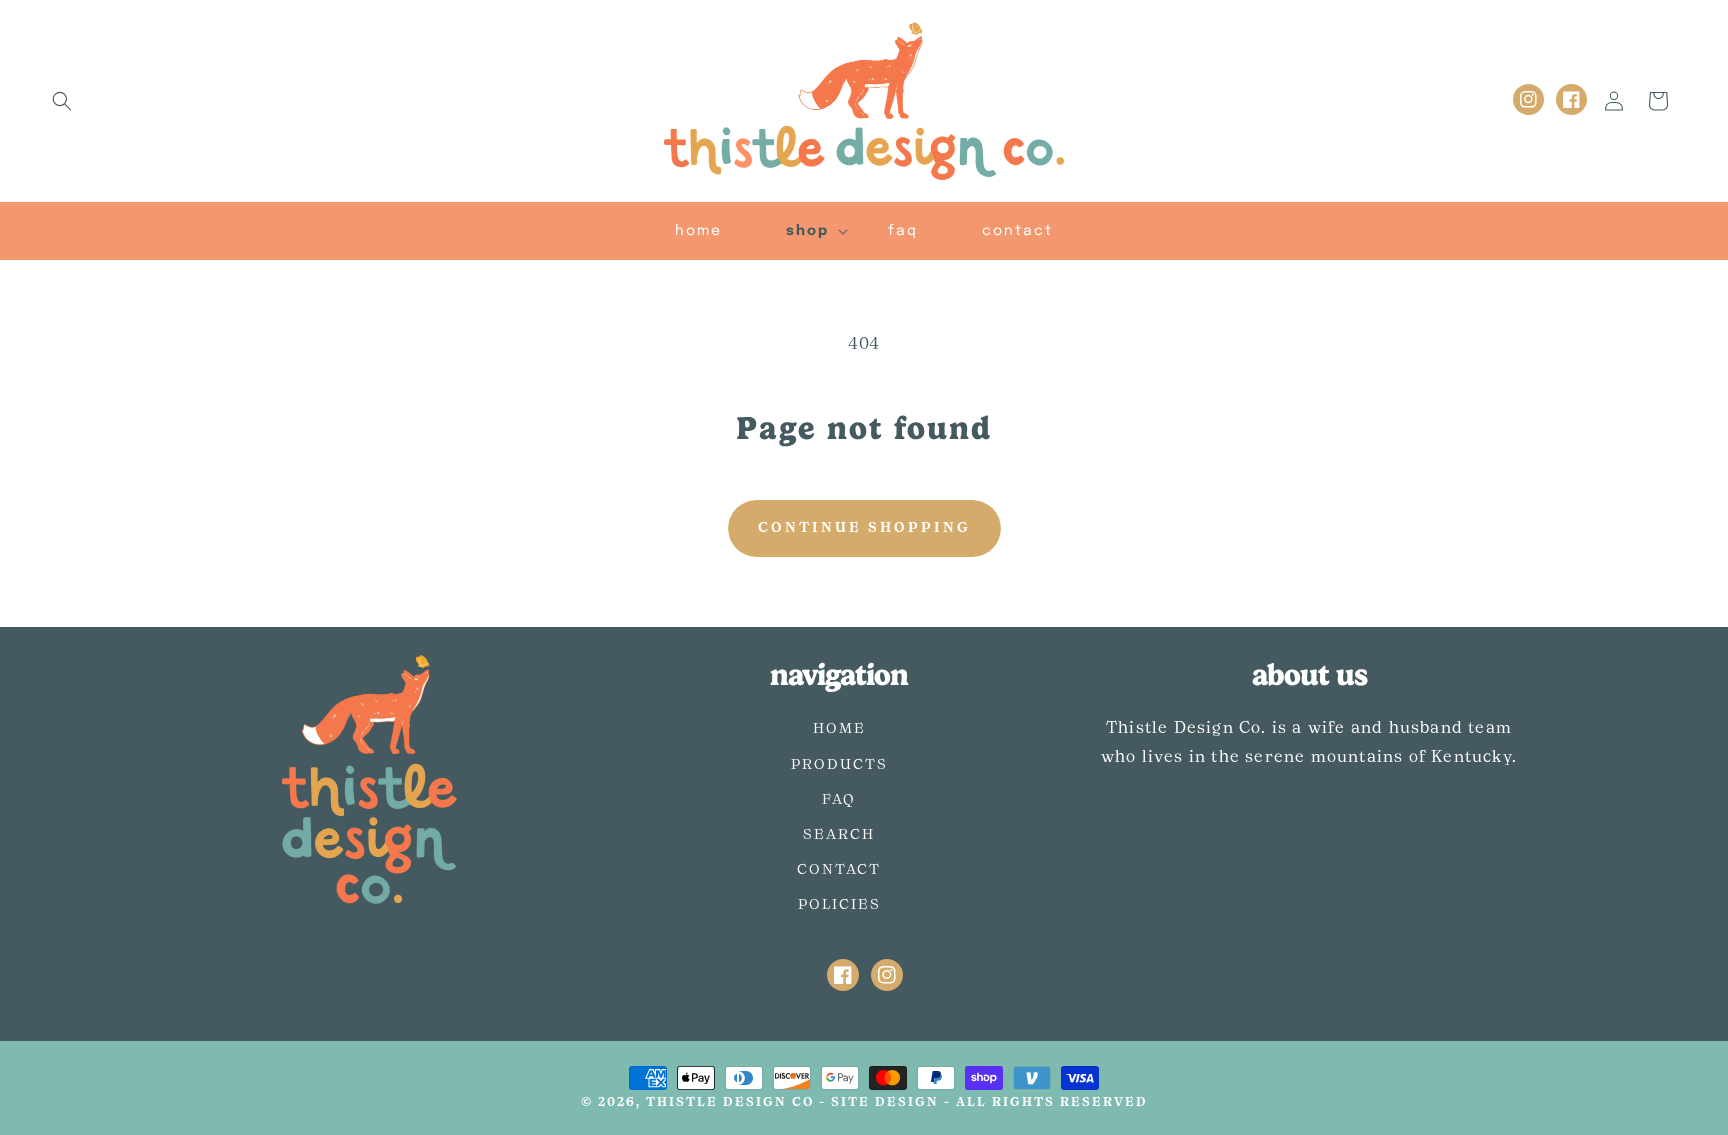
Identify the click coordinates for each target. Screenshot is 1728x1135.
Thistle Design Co (730, 1102)
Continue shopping (864, 528)
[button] (62, 101)
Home (839, 729)
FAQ (839, 800)
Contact (839, 870)
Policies (839, 905)
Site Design (885, 1102)
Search (839, 835)
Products (839, 765)
